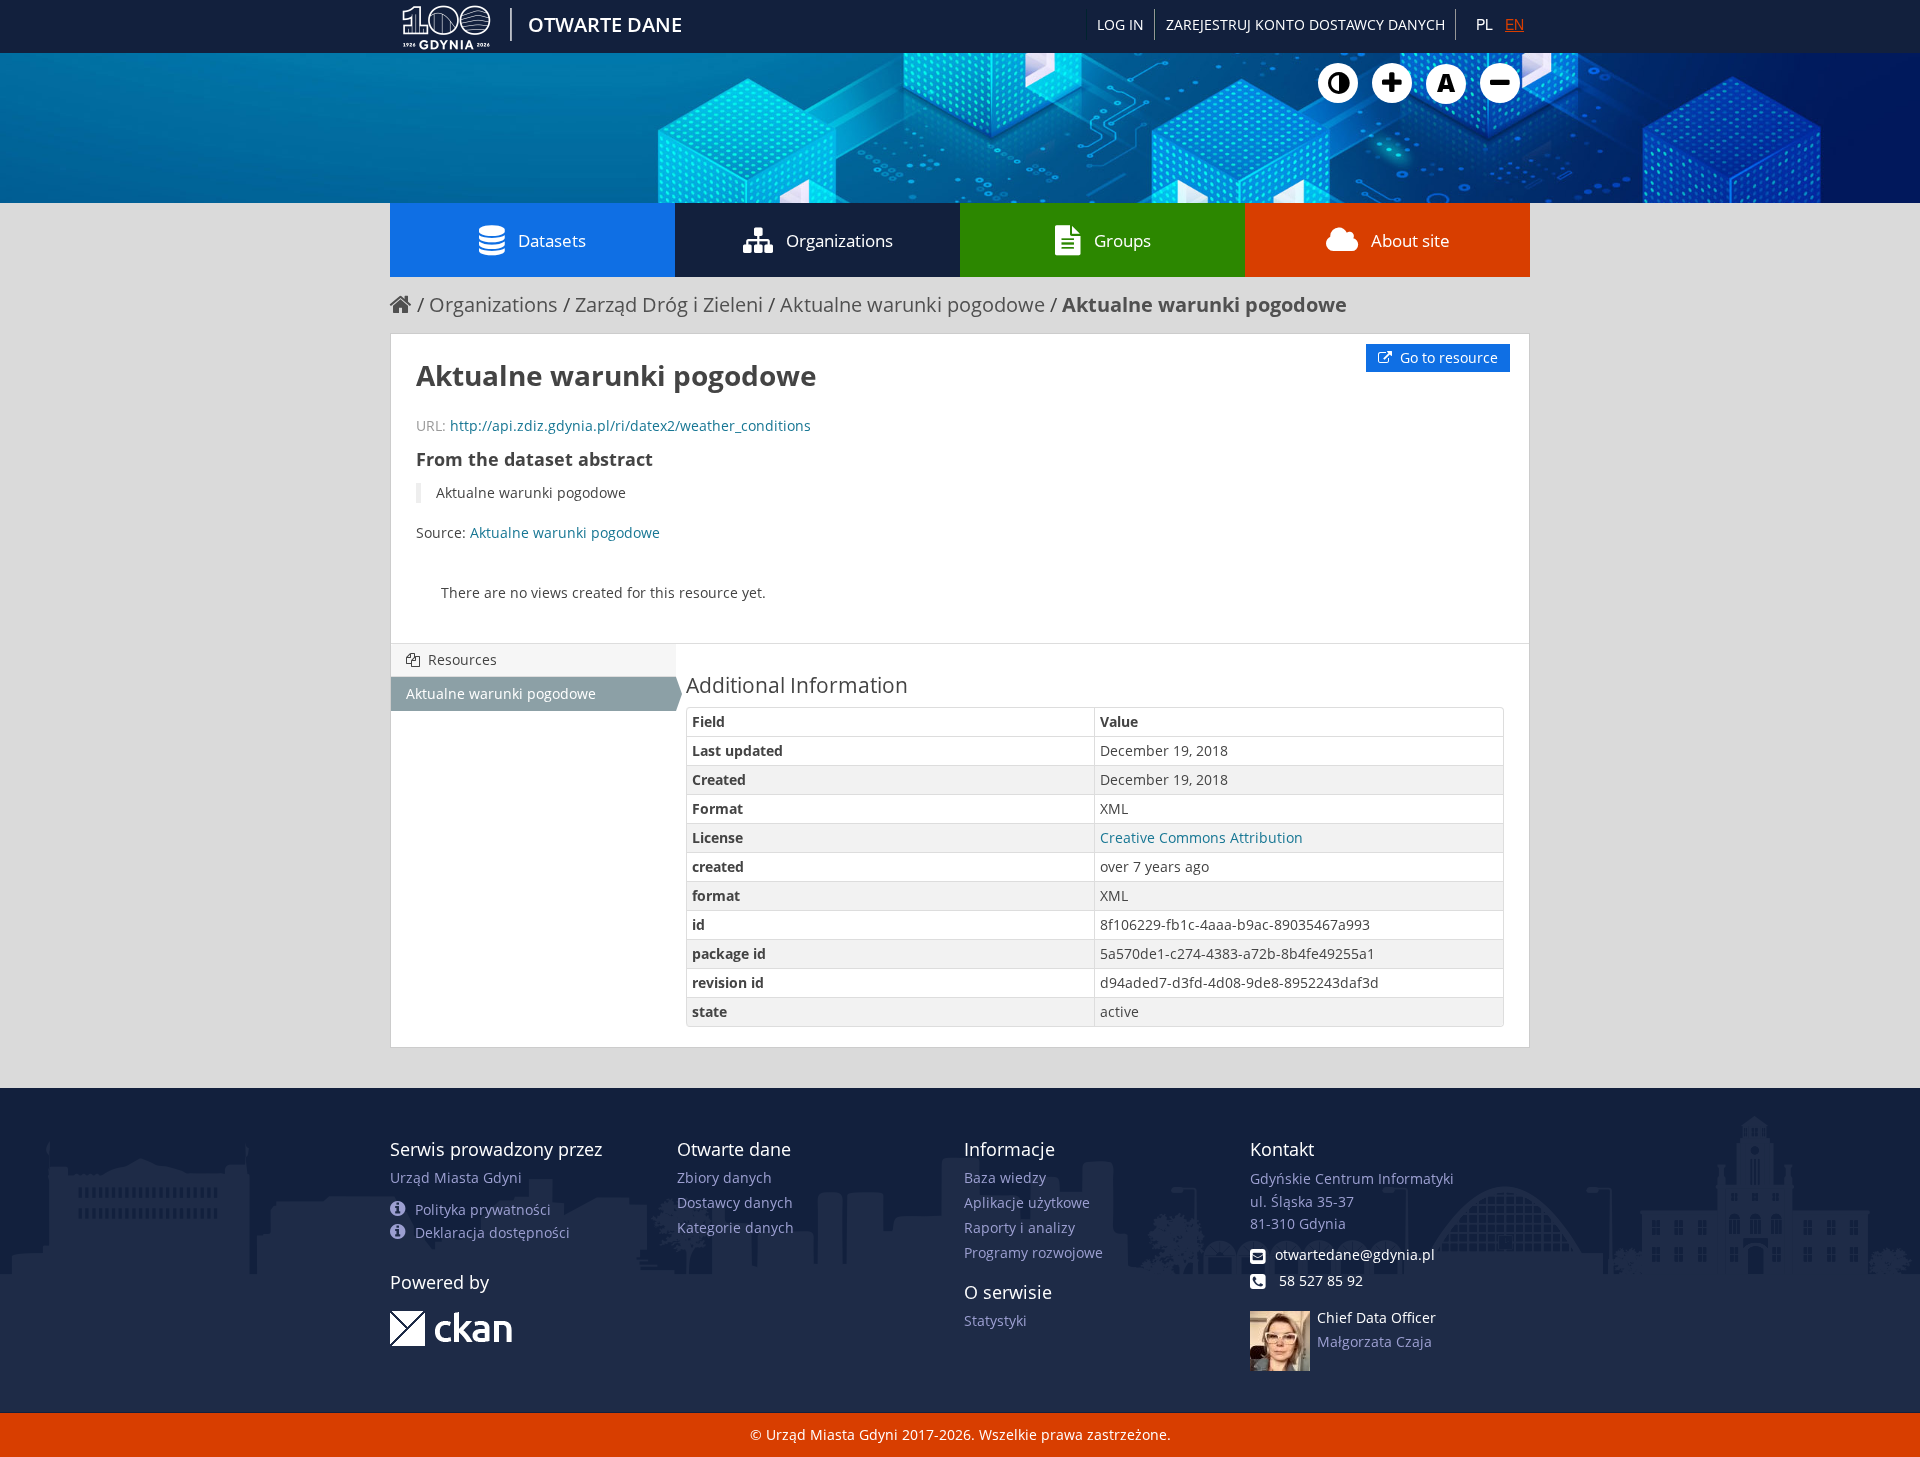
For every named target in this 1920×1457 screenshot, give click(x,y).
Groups (1122, 240)
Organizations (839, 240)
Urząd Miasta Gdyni (456, 1177)
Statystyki (995, 1320)
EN (1514, 24)
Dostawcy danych (735, 1202)
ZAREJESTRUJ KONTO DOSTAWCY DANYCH (1305, 24)
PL (1484, 24)
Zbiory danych (724, 1177)
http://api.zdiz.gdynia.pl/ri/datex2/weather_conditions (630, 425)
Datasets (552, 240)
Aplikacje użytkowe (1027, 1202)
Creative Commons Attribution (1201, 837)
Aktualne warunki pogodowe (912, 304)
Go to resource (1447, 357)
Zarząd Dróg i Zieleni (669, 304)
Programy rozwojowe (1033, 1252)
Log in (1120, 24)
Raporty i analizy (1019, 1227)
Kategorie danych (735, 1227)
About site (1410, 240)
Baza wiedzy (1005, 1177)
